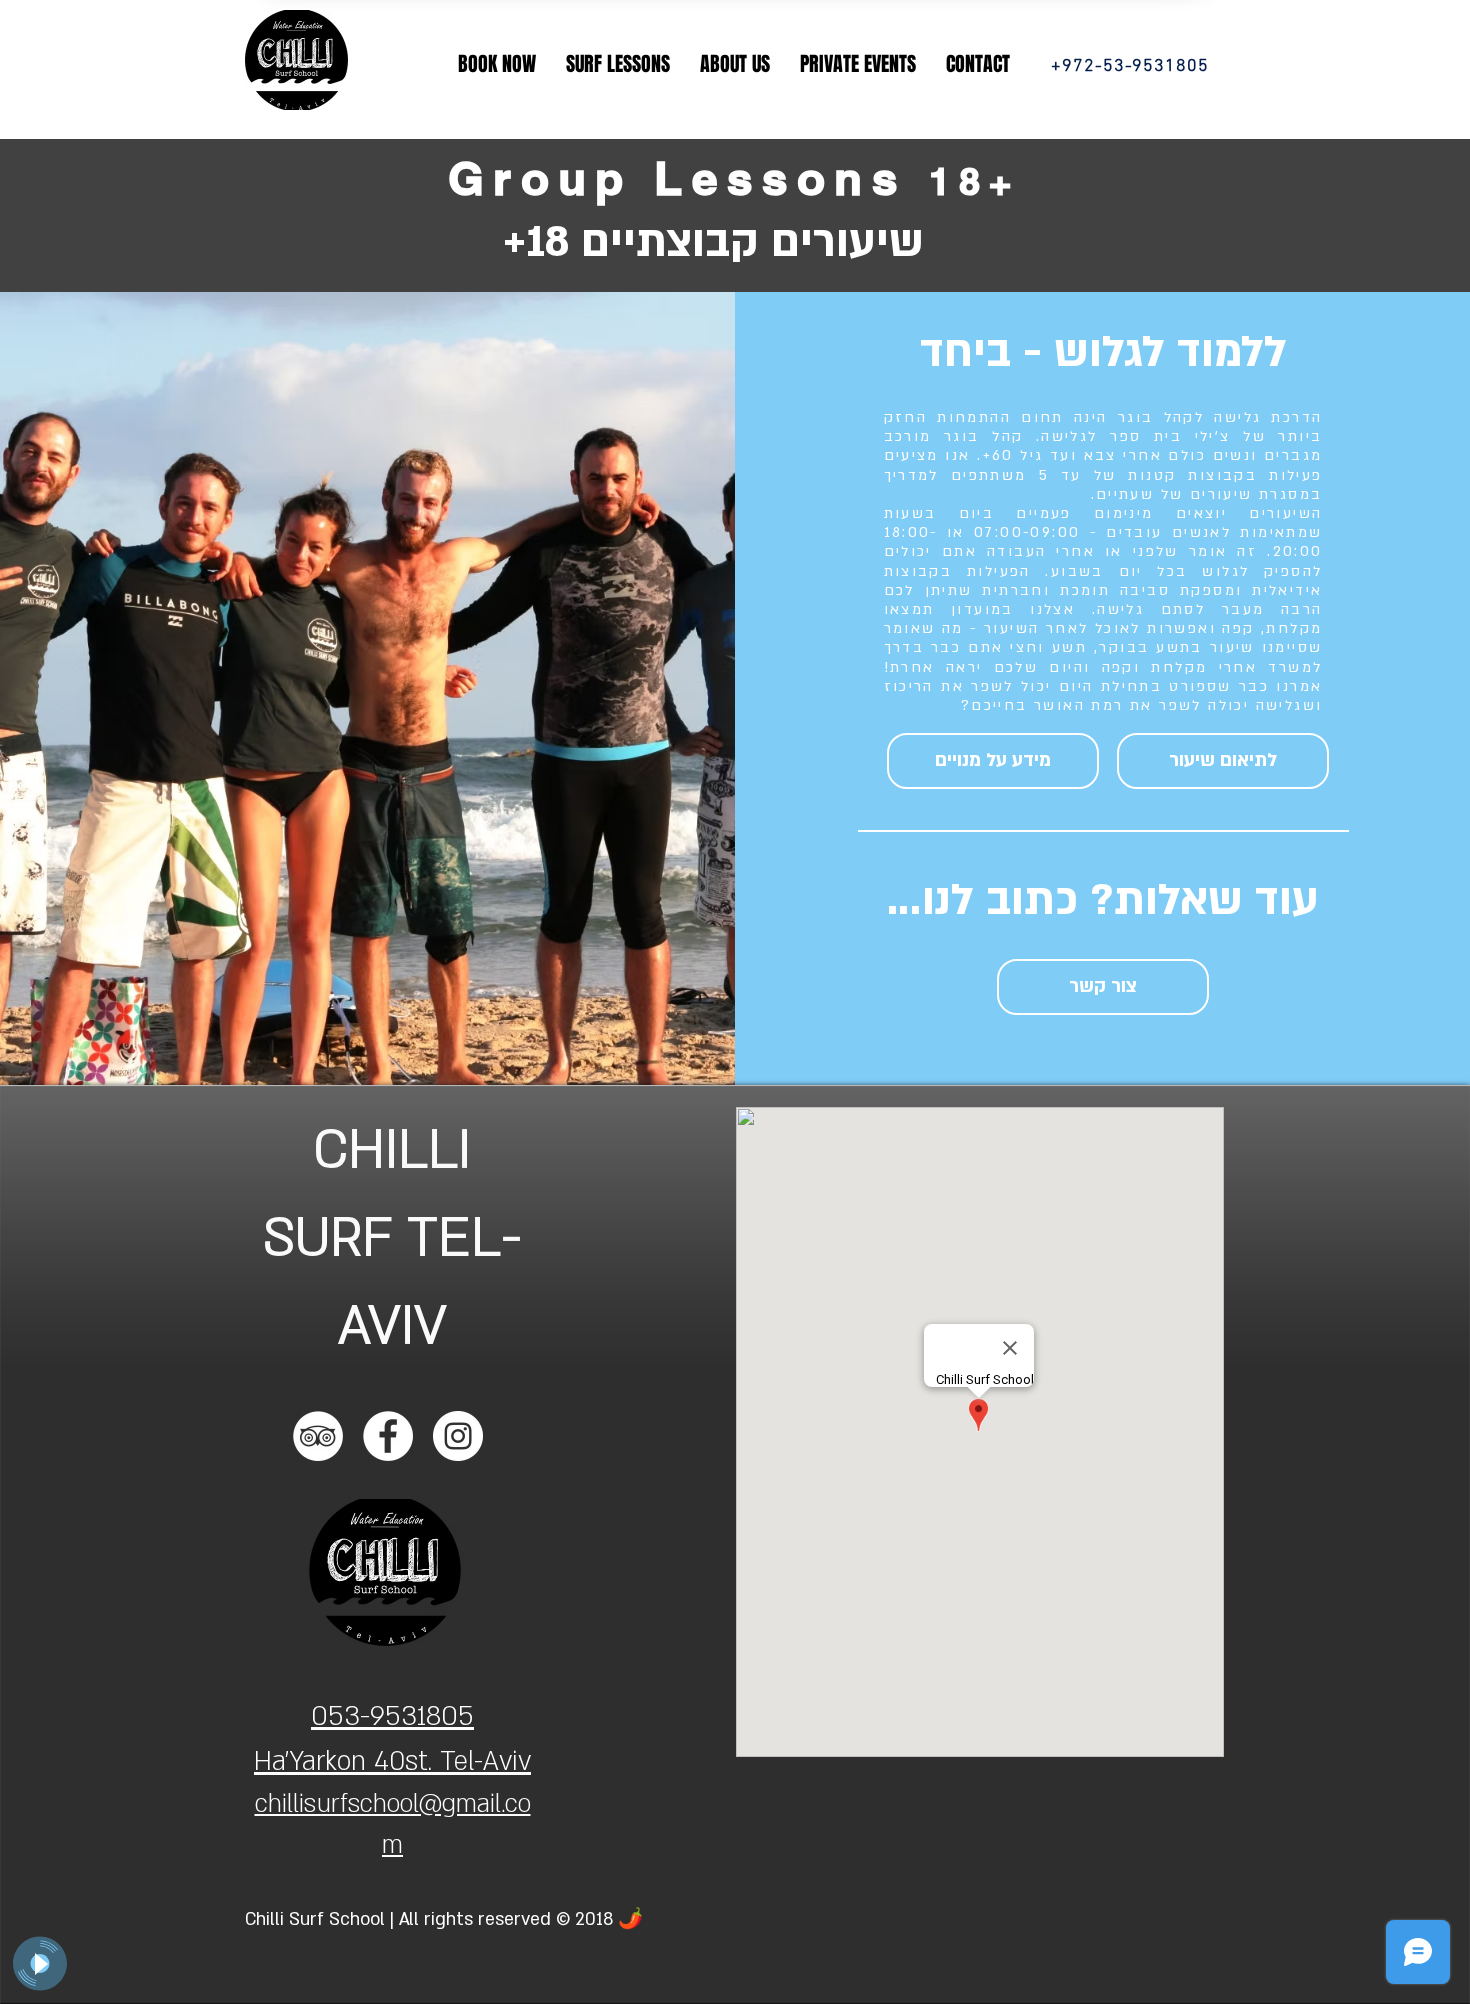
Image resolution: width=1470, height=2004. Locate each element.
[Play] (40, 1964)
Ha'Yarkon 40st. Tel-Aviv (392, 1762)
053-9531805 (392, 1716)
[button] (497, 64)
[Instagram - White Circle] (458, 1436)
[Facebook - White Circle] (388, 1436)
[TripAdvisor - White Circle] (318, 1436)
